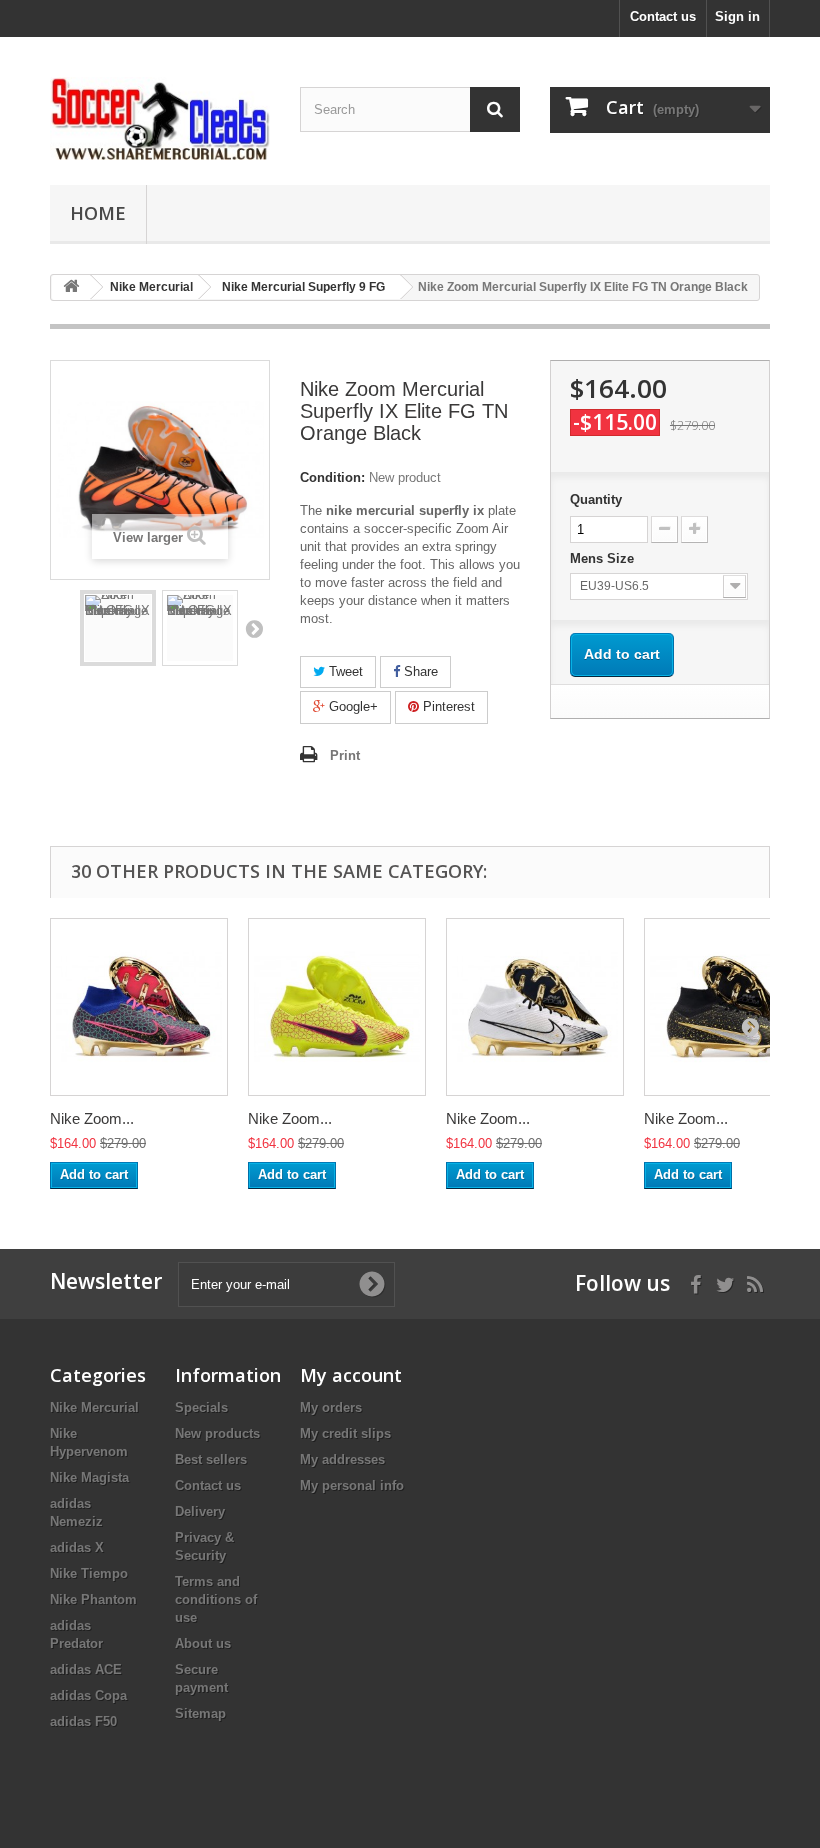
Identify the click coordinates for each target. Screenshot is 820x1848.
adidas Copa (88, 1695)
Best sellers (211, 1459)
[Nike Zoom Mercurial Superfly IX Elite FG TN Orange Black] (118, 628)
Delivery (200, 1511)
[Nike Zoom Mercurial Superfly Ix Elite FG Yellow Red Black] (337, 1007)
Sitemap (200, 1713)
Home (98, 213)
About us (203, 1643)
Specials (201, 1407)
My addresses (342, 1459)
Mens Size (604, 558)
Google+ (351, 706)
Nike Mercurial (94, 1407)
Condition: (332, 477)
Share (419, 671)
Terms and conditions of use (216, 1599)
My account (351, 1375)
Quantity (596, 499)
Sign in (737, 16)
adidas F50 (83, 1721)
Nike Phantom (93, 1599)
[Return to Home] (71, 287)
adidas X (77, 1547)
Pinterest (447, 706)
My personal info (352, 1485)
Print (345, 755)
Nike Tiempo (89, 1573)
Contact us (663, 16)
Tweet (344, 671)
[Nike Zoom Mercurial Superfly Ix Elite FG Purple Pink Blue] (139, 1007)
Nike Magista (89, 1477)
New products (217, 1433)
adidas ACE (86, 1669)
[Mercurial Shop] (160, 118)
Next (254, 628)
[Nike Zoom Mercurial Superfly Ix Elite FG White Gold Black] (535, 1007)
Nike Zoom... (92, 1118)
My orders (331, 1407)
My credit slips (345, 1433)
